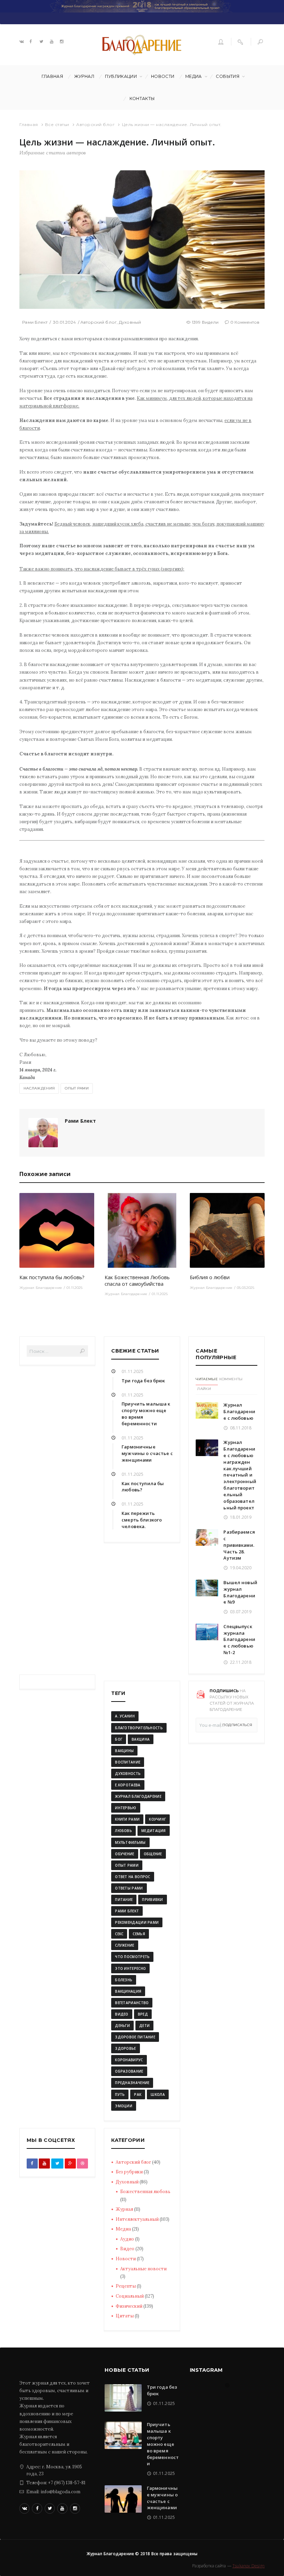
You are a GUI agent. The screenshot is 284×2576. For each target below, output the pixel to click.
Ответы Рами (129, 1888)
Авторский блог (95, 124)
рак (138, 2094)
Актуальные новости (143, 2269)
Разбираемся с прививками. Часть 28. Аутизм (239, 1545)
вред (143, 2014)
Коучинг (157, 1819)
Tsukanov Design (248, 2566)
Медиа (194, 76)
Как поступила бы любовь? (52, 1277)
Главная (52, 76)
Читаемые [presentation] (207, 1379)
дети (144, 2026)
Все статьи (57, 124)
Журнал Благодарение (41, 1288)
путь (120, 2094)
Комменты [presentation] (231, 1379)
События (228, 76)
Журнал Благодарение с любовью (239, 1411)
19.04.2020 (241, 1568)
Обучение (125, 1854)
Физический (129, 2306)
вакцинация (128, 1991)
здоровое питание (135, 2037)
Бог (119, 1739)
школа (158, 2094)
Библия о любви (210, 1277)
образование (129, 2071)
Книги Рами (127, 1819)
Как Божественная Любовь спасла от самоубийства (137, 1281)
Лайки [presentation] (204, 1389)
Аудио (127, 2239)
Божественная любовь (145, 2192)
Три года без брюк (143, 1381)
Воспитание (128, 1762)
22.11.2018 (241, 1662)
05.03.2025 (246, 1288)
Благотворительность (139, 1728)
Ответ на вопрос (133, 1877)
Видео (127, 2249)
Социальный (130, 2296)
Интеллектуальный (137, 2219)
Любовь (123, 1831)
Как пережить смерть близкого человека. (142, 1520)
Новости (163, 76)
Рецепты (126, 2286)
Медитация (154, 1831)
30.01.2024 (65, 322)
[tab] (207, 1380)
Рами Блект (35, 322)
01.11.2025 (74, 1288)
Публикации (121, 76)
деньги (122, 2026)
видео (122, 2014)
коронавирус (129, 2060)
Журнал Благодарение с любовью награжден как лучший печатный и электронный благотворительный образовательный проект (240, 1475)
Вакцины (124, 1751)
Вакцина (141, 1739)
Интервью (126, 1808)
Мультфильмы (130, 1842)
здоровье (125, 2048)
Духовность (128, 1774)
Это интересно (130, 1968)
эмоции (124, 2106)
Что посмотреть (132, 1957)
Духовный (130, 322)
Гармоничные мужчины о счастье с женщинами (147, 1453)
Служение (125, 1945)
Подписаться (237, 1725)
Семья (139, 1934)
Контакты (142, 98)
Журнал (84, 76)
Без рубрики (129, 2172)
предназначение (132, 2083)
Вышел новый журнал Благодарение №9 (240, 1592)
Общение (153, 1854)
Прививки (152, 1900)
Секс (119, 1934)
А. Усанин (125, 1716)
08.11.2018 (241, 1428)
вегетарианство (132, 2003)
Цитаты (125, 2316)
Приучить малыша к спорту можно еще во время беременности (163, 2444)
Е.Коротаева (128, 1785)
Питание (124, 1900)
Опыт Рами (77, 1088)
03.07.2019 (241, 1612)
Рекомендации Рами (137, 1922)
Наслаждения (39, 1088)
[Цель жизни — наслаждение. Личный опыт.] (142, 239)
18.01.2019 (241, 1517)
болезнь (124, 1980)
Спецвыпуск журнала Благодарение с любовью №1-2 (239, 1639)
